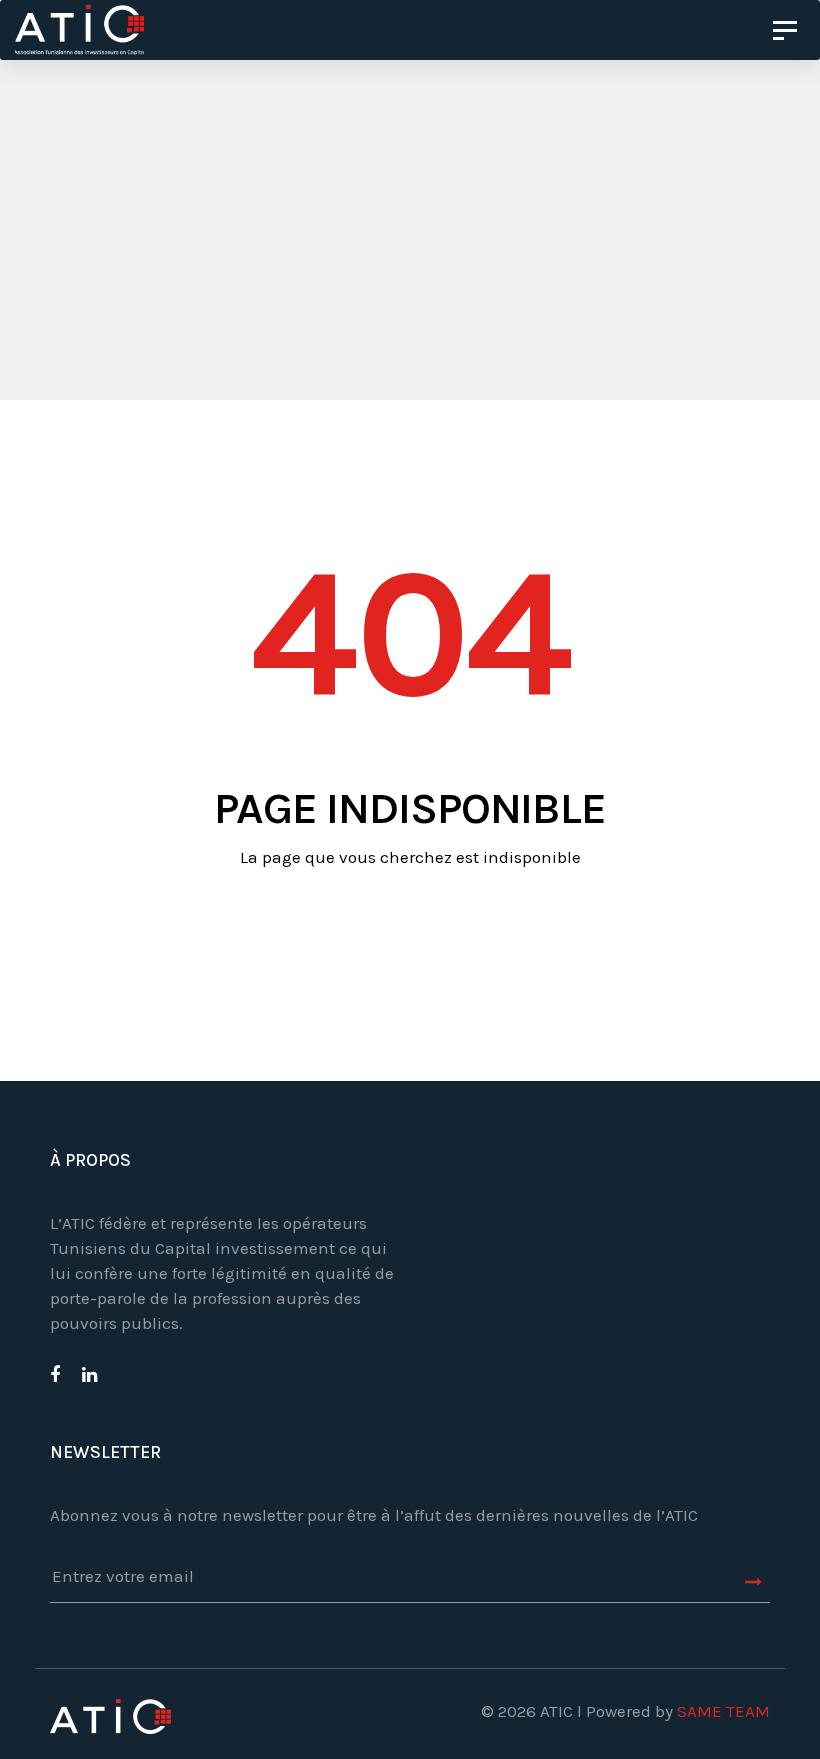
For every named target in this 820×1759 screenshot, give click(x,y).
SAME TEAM (723, 1711)
